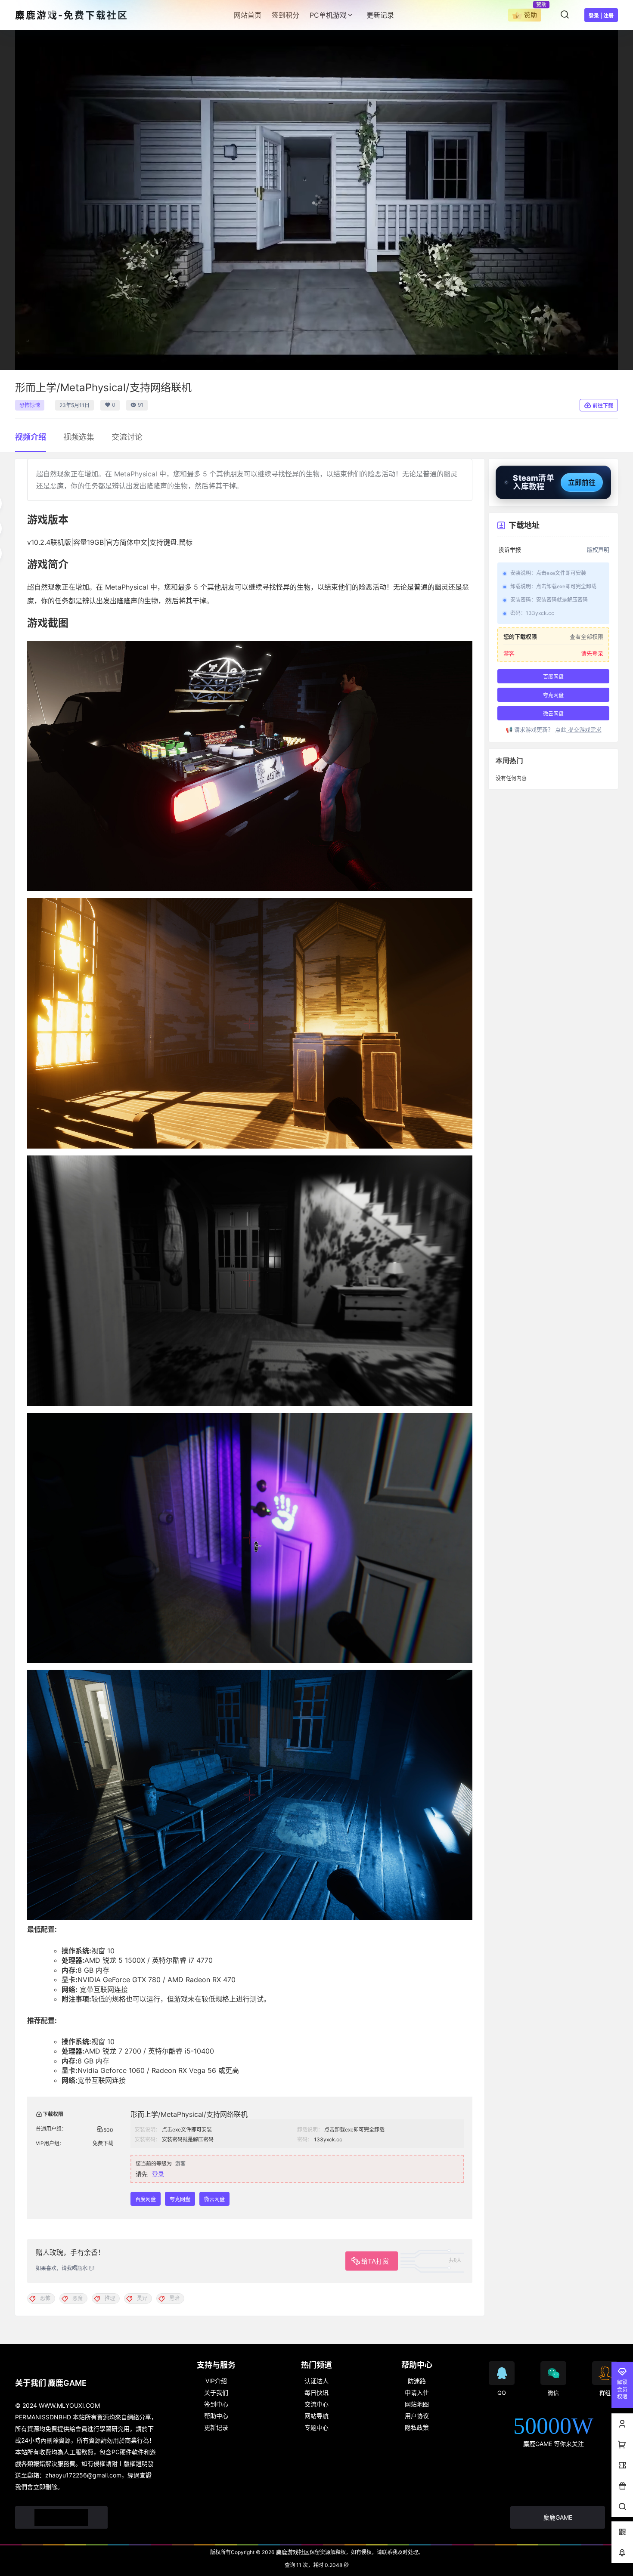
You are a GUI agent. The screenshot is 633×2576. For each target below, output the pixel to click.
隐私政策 (417, 2427)
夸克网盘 (180, 2199)
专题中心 (316, 2427)
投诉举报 (510, 550)
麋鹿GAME (558, 2517)
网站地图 (417, 2404)
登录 (158, 2174)
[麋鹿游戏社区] (61, 2517)
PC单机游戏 (328, 15)
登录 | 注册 (601, 16)
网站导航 (316, 2416)
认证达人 (316, 2381)
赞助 (531, 15)
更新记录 (216, 2427)
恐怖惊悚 (30, 405)
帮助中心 (216, 2416)
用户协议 (417, 2416)
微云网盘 (214, 2199)
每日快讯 (316, 2392)
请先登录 (592, 653)
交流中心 (316, 2404)
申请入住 (417, 2392)
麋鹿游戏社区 (292, 2552)
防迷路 (417, 2381)
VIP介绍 (216, 2381)
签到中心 (216, 2404)
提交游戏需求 (584, 729)
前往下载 (603, 406)
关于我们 (216, 2392)
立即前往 (582, 482)
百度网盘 (146, 2199)
